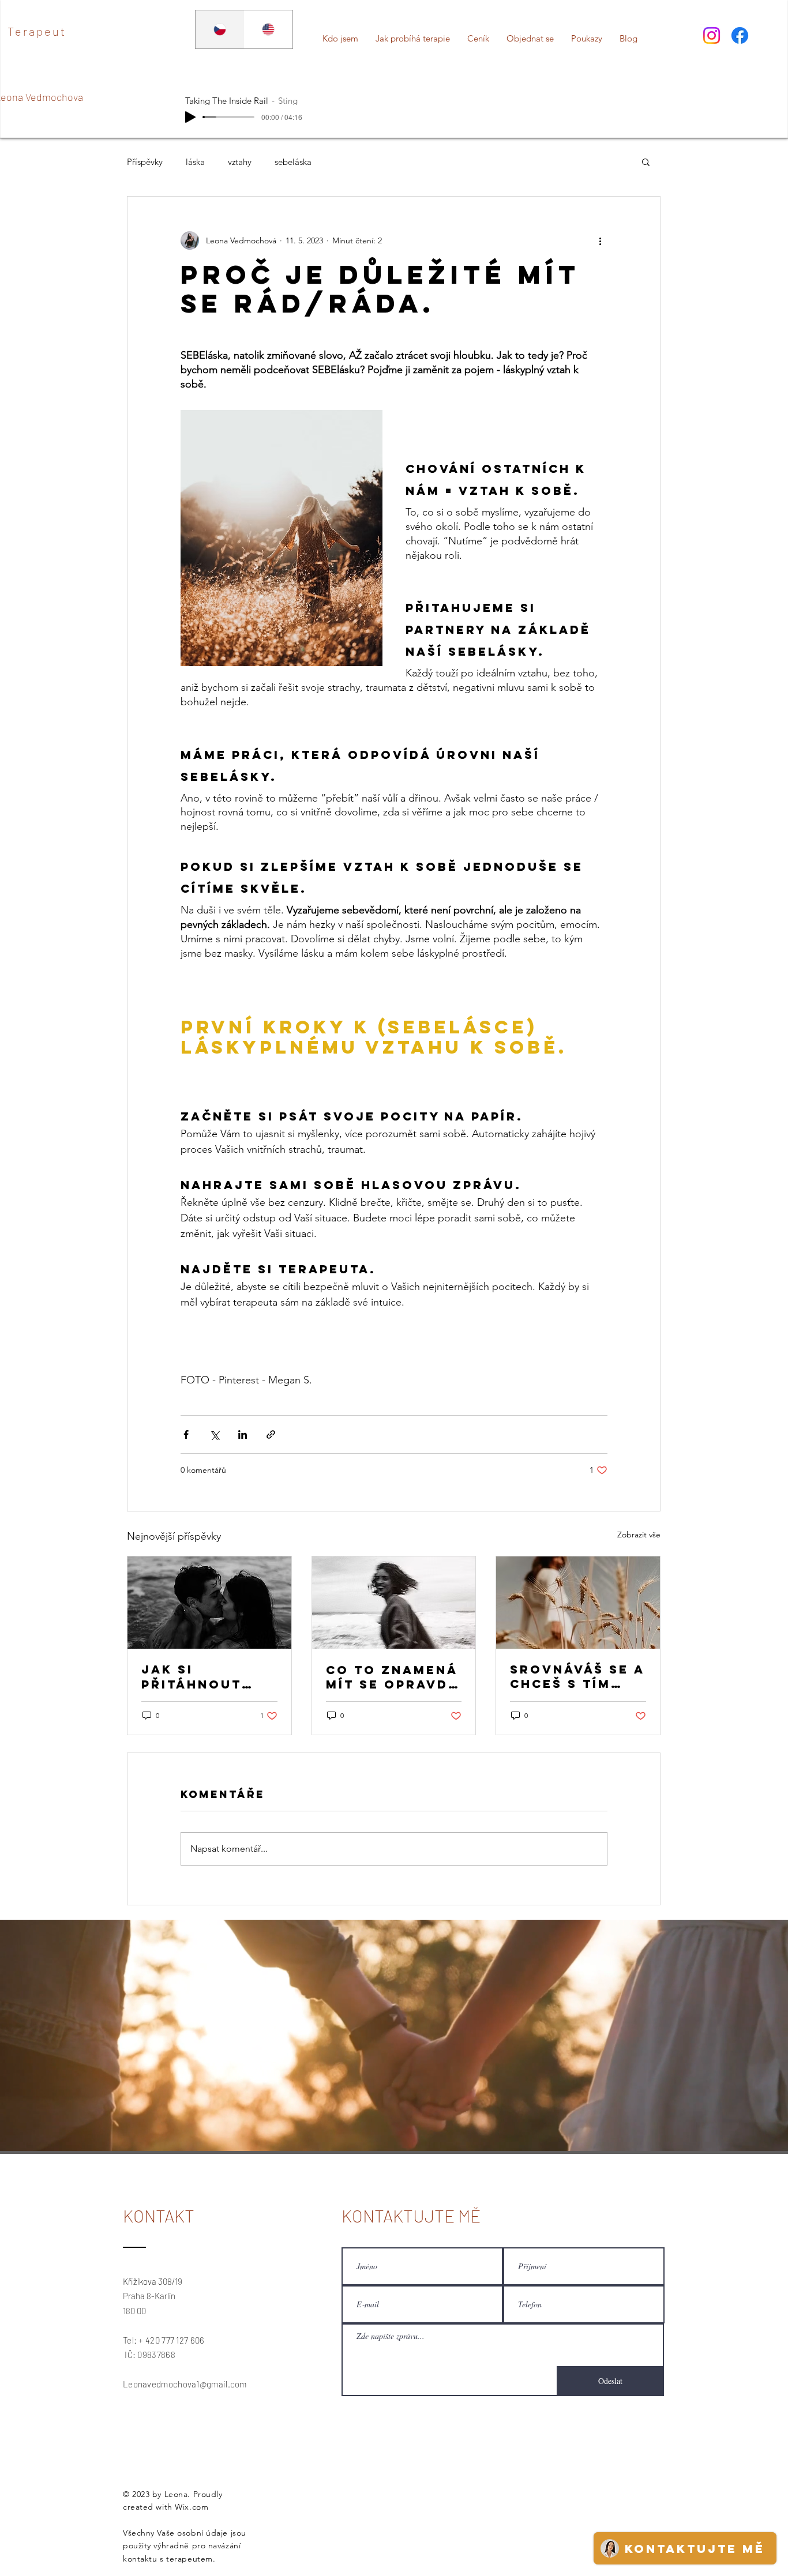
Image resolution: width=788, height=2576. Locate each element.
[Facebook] (740, 35)
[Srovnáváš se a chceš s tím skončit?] (578, 1603)
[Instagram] (712, 35)
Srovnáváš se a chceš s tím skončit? (577, 1676)
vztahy (240, 162)
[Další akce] (601, 240)
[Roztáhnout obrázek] (282, 538)
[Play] (190, 117)
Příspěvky (145, 162)
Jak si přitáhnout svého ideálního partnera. (192, 1677)
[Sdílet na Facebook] (186, 1434)
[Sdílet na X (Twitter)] (214, 1434)
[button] (646, 161)
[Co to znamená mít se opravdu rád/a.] (394, 1603)
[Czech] (220, 29)
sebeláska (293, 162)
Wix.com (192, 2507)
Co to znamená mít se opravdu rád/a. (393, 1677)
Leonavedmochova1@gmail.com (185, 2384)
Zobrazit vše (639, 1535)
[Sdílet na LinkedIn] (243, 1434)
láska (195, 162)
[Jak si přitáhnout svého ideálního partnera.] (209, 1603)
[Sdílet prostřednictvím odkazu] (271, 1434)
